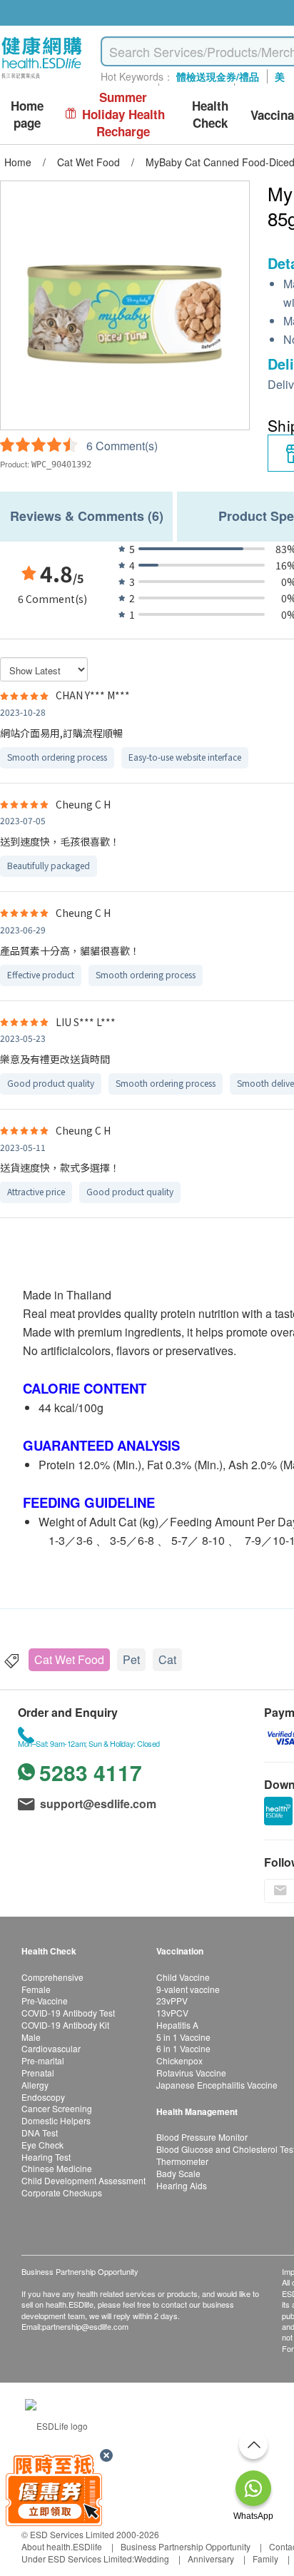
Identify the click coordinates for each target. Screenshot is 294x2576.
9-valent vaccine (188, 1989)
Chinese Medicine (57, 2168)
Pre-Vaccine (45, 2001)
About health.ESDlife (62, 2546)
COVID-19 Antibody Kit (65, 2025)
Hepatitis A (177, 2025)
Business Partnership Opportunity (186, 2546)
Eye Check (42, 2145)
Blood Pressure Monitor (202, 2137)
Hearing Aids (182, 2185)
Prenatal (38, 2073)
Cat (167, 1659)
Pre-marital (43, 2060)
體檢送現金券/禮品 (218, 76)
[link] (56, 2424)
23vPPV (172, 2001)
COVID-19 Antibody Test (68, 2013)
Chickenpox (179, 2060)
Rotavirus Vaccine (191, 2073)
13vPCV (172, 2013)
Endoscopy (43, 2097)
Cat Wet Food (69, 1659)
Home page (27, 115)
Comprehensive (52, 1977)
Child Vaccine (183, 1977)
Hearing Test (46, 2157)
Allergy (35, 2085)
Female (36, 1989)
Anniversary (211, 2559)
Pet (131, 1659)
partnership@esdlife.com (85, 2326)
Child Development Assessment (83, 2180)
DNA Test (40, 2133)
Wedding (152, 2559)
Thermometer (182, 2161)
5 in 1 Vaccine (183, 2037)
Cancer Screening (57, 2108)
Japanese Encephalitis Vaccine (217, 2085)
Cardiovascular (51, 2048)
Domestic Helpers (56, 2120)
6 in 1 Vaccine (183, 2048)
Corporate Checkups (62, 2192)
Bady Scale (178, 2173)
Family (265, 2559)
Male (31, 2037)
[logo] (42, 79)
